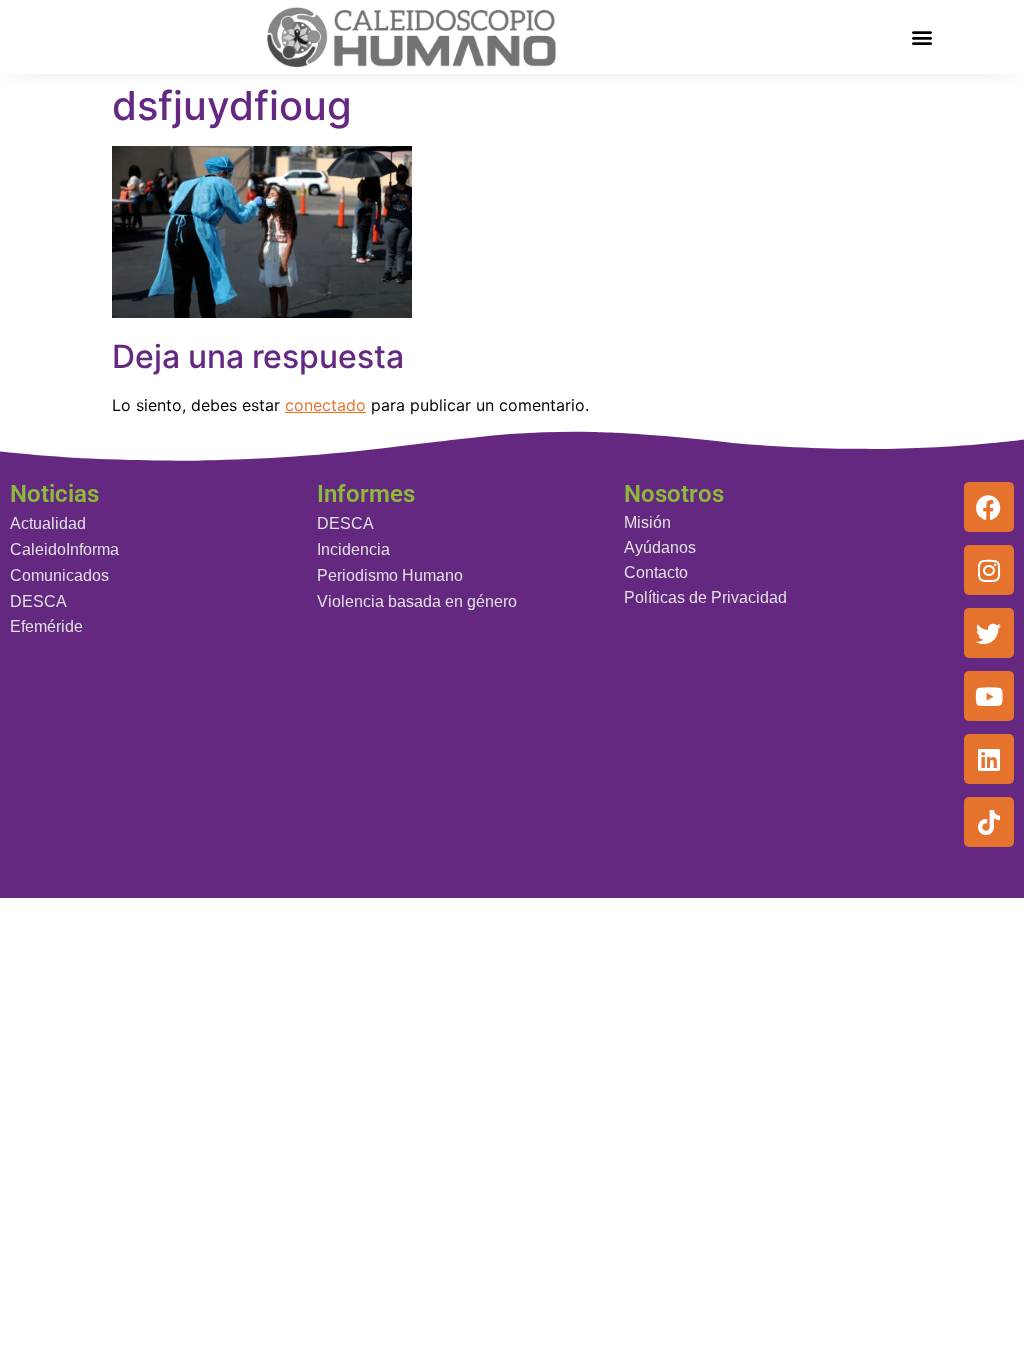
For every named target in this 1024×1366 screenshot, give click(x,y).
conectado (325, 405)
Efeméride (46, 626)
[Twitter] (989, 633)
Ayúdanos (660, 547)
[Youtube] (989, 696)
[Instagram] (989, 570)
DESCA (38, 601)
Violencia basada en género (417, 601)
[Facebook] (989, 507)
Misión (647, 522)
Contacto (656, 572)
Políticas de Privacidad (705, 597)
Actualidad (48, 523)
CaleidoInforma (64, 549)
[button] (921, 36)
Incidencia (353, 549)
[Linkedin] (989, 759)
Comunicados (59, 575)
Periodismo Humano (390, 575)
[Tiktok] (989, 822)
